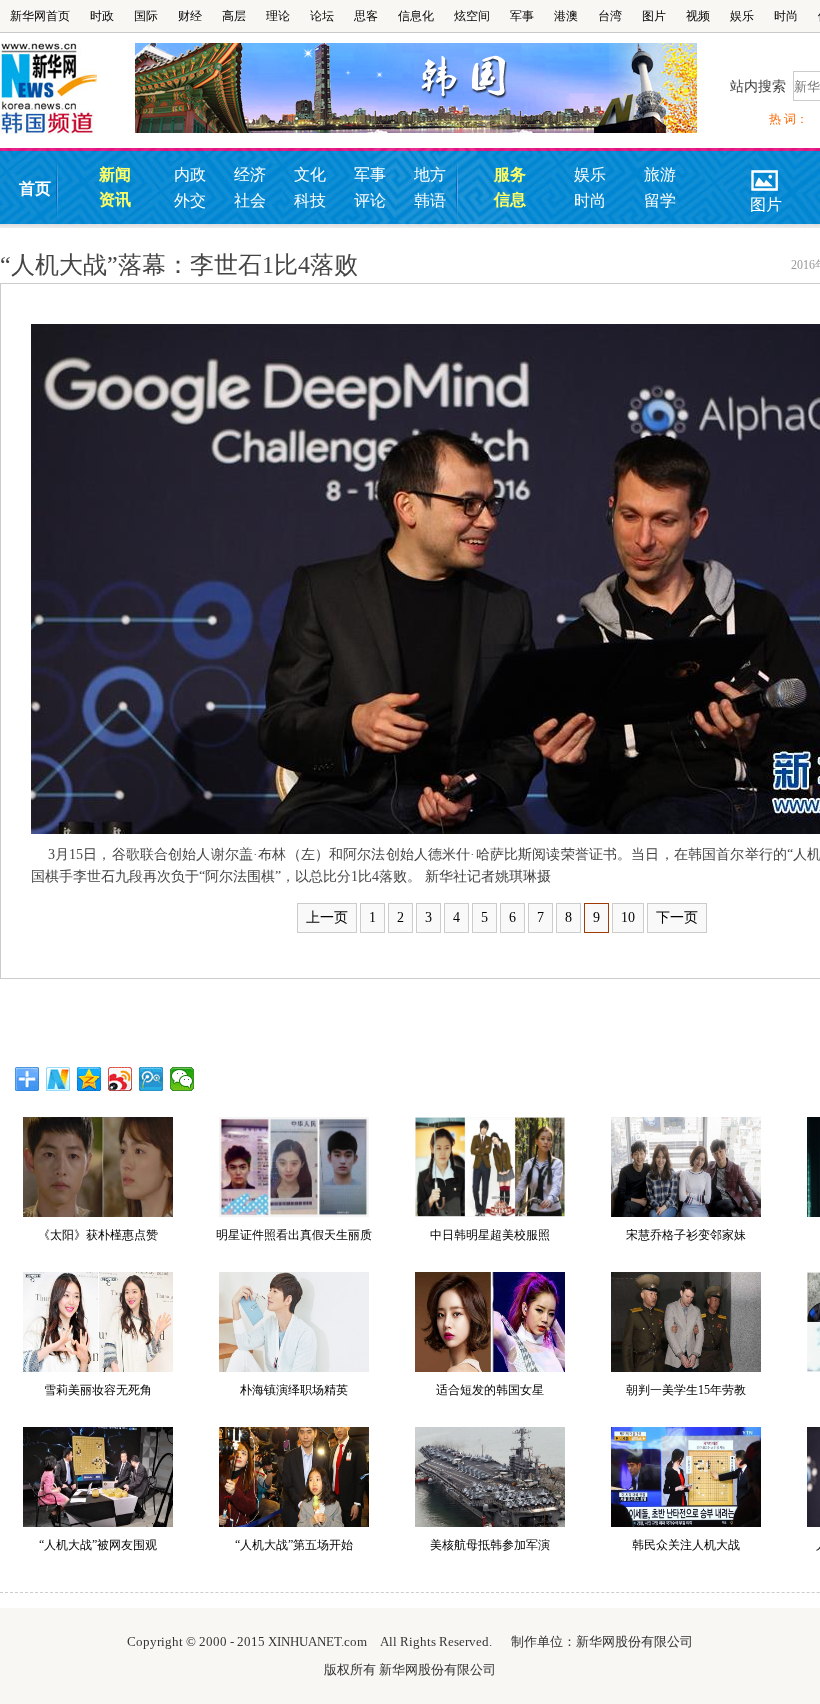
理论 (278, 16)
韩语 (430, 200)
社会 (250, 200)
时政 (102, 16)
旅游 (660, 174)
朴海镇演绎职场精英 (294, 1390)
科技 (310, 200)
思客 (366, 16)
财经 (190, 16)
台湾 (610, 16)
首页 (35, 188)
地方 (430, 174)
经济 (250, 174)
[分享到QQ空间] (89, 1079)
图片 (654, 16)
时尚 (786, 16)
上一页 (327, 917)
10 (628, 917)
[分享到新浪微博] (120, 1079)
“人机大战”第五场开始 (294, 1545)
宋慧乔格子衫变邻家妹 (686, 1235)
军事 (522, 16)
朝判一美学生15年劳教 (686, 1390)
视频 (698, 16)
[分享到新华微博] (58, 1079)
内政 (190, 174)
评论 (370, 200)
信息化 (416, 16)
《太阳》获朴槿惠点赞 (98, 1235)
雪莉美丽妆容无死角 (98, 1390)
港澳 (566, 16)
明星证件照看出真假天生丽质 (294, 1235)
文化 (310, 174)
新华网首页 (40, 16)
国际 (146, 16)
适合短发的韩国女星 (490, 1390)
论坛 (322, 16)
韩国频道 (67, 89)
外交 (190, 200)
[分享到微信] (182, 1079)
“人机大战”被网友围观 (98, 1545)
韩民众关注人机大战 (686, 1545)
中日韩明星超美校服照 (490, 1235)
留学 (660, 200)
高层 (234, 16)
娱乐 (742, 16)
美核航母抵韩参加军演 (490, 1545)
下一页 (677, 917)
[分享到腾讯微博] (151, 1079)
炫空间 (472, 16)
